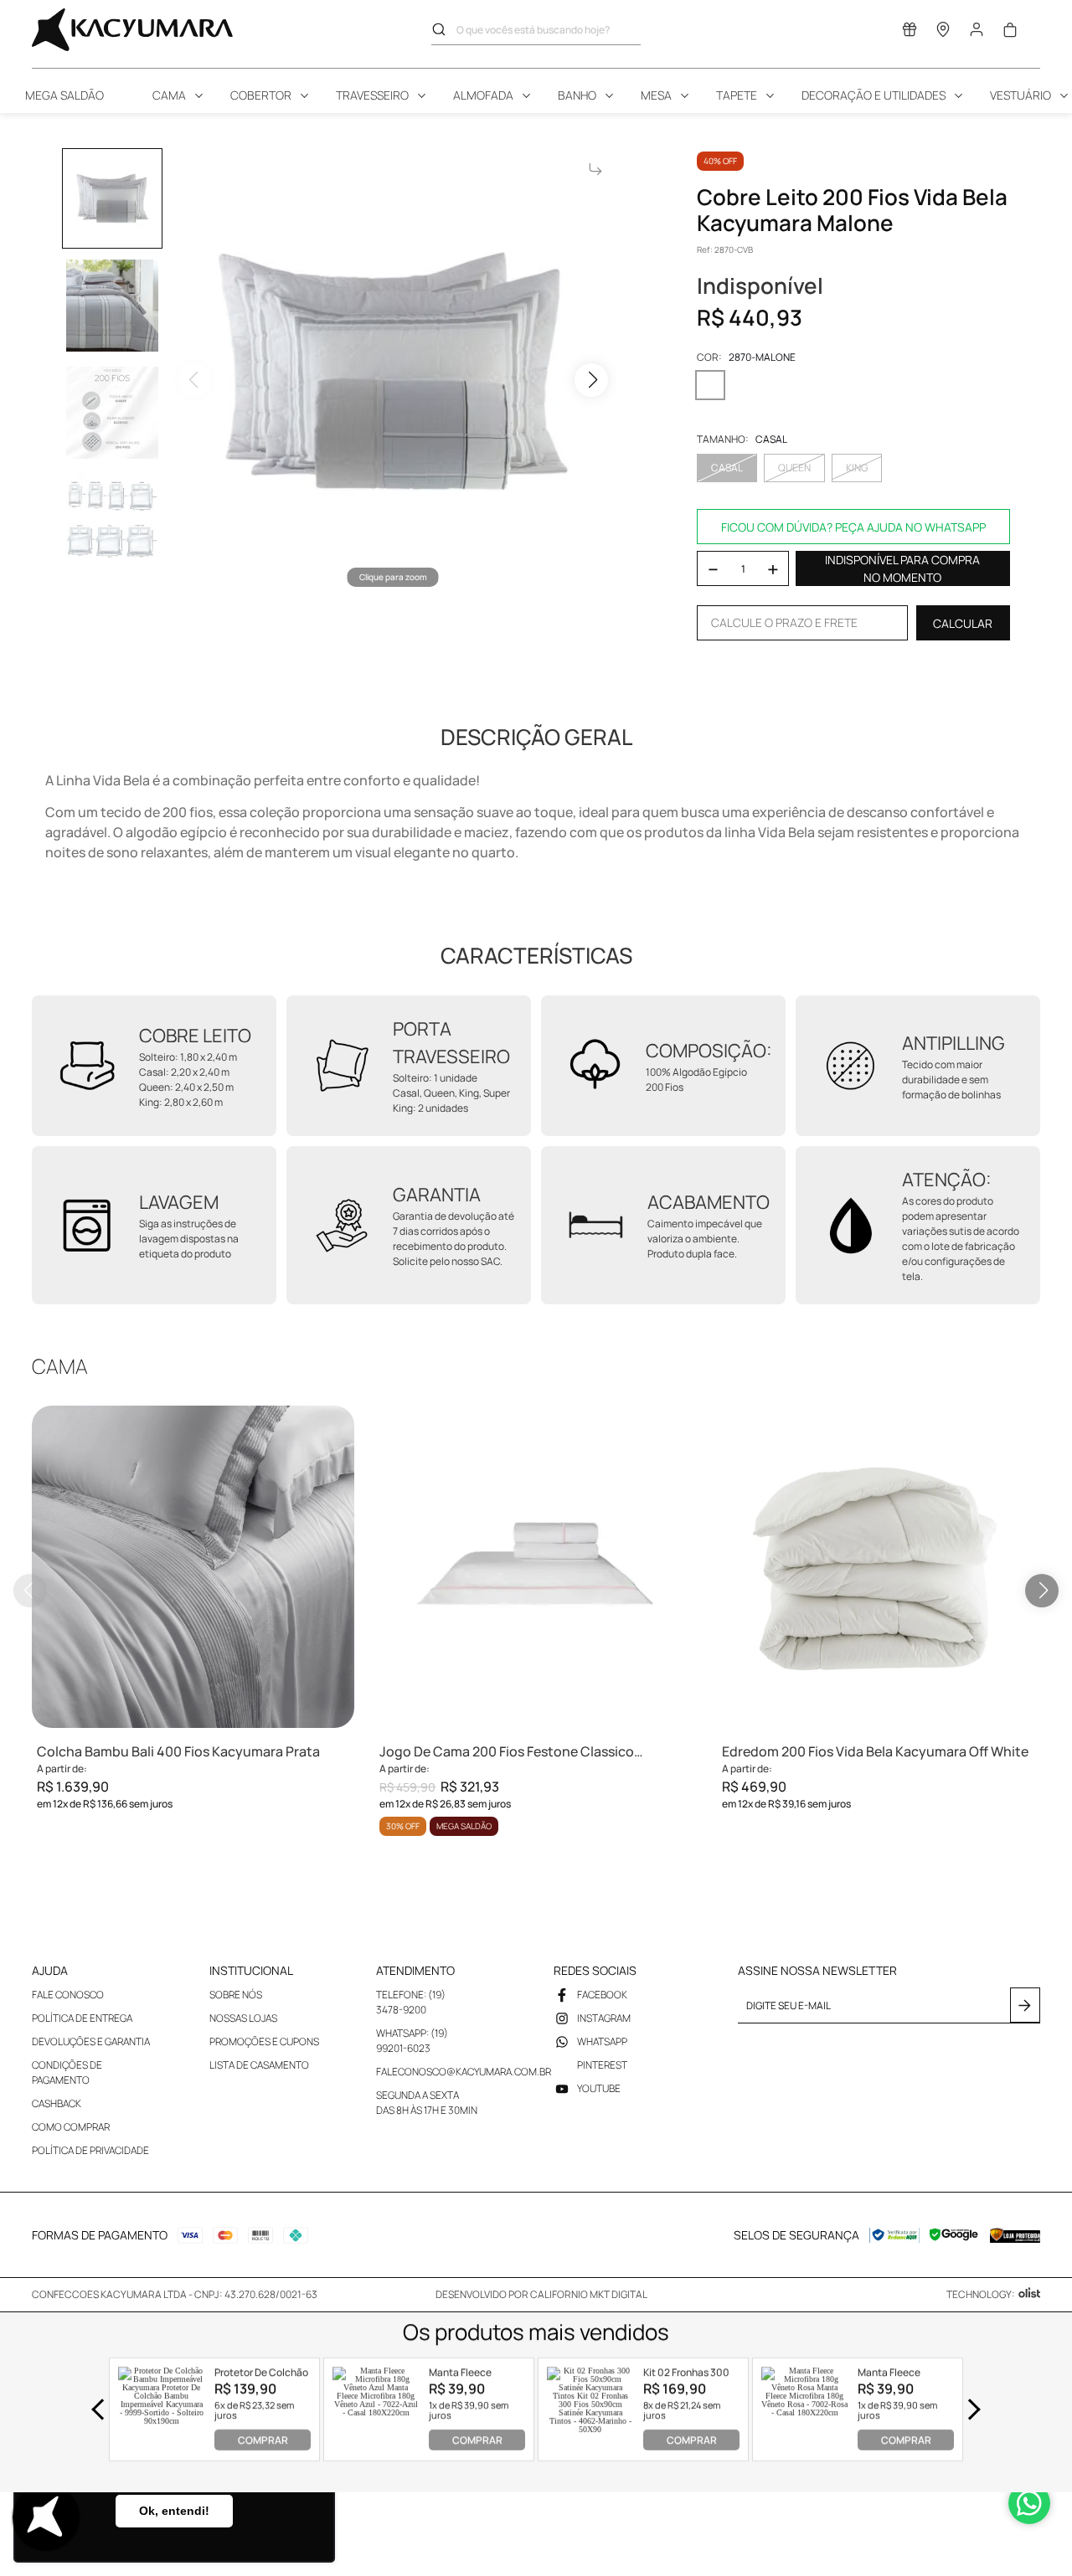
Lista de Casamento (259, 2065)
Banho (577, 95)
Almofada (483, 95)
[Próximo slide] (1042, 1591)
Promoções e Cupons (264, 2041)
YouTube (599, 2088)
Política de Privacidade (90, 2150)
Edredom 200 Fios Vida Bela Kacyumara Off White (875, 1751)
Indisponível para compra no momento (902, 568)
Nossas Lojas (243, 2018)
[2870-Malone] (710, 385)
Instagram (604, 2018)
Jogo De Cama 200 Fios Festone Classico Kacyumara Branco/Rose (507, 1752)
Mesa (656, 95)
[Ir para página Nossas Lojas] (943, 33)
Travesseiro (372, 95)
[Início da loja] (132, 30)
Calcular (963, 623)
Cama (169, 95)
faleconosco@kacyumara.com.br (464, 2072)
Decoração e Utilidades (874, 95)
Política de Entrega (82, 2018)
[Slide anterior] (30, 1591)
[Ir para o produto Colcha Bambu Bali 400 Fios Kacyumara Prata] (193, 1567)
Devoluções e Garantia (91, 2041)
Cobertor (261, 95)
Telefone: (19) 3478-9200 (411, 2002)
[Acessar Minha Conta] (977, 34)
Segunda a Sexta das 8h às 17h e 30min (427, 2103)
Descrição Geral (536, 737)
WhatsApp (602, 2041)
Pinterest (602, 2065)
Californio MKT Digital (589, 2294)
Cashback (57, 2103)
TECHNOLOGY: (981, 2294)
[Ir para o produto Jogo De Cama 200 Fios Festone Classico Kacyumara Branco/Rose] (536, 1567)
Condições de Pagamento (67, 2072)
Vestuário (1020, 95)
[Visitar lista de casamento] (910, 33)
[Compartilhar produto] (595, 169)
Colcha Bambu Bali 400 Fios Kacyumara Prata (178, 1751)
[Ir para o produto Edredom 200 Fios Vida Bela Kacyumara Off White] (878, 1567)
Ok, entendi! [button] (174, 2511)
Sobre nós (236, 1995)
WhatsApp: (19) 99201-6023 (412, 2041)
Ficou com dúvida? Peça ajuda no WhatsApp (853, 527)
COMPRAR (263, 2440)
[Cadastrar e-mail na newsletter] (1025, 2005)
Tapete (737, 95)
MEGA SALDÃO (64, 95)
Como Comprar (71, 2127)
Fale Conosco (68, 1995)
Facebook (602, 1995)
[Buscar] (444, 29)
